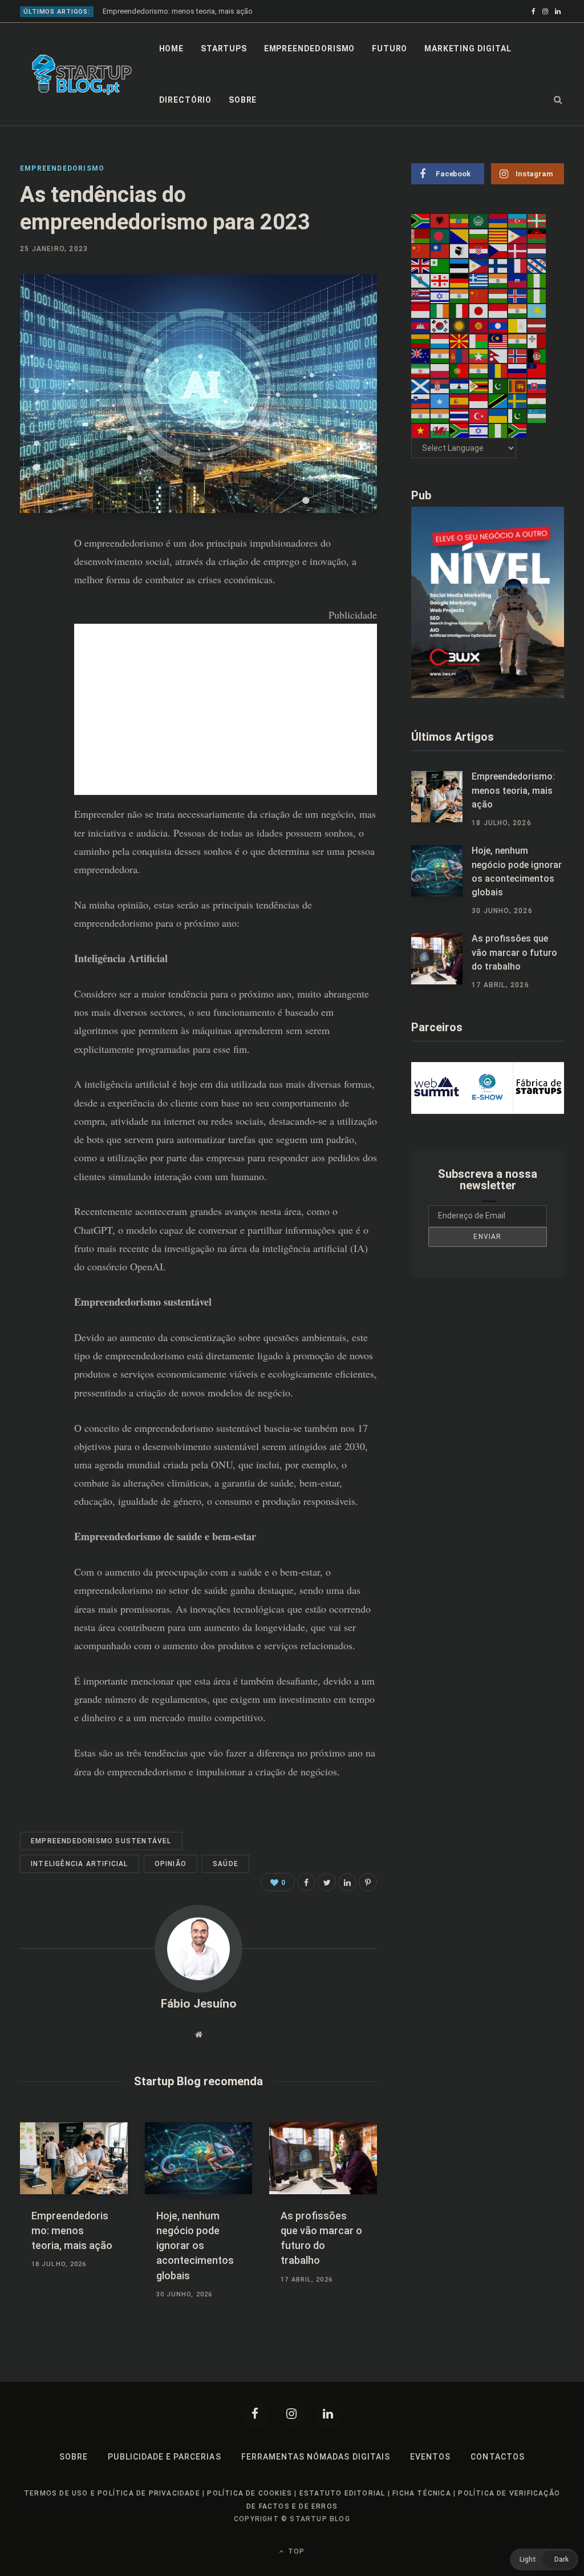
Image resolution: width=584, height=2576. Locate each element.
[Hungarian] (498, 295)
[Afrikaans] (421, 220)
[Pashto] (537, 356)
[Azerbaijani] (518, 220)
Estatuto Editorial (342, 2493)
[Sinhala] (518, 385)
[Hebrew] (440, 295)
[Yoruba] (498, 430)
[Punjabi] (479, 370)
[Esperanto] (440, 265)
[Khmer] (421, 325)
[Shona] (479, 385)
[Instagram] (292, 2413)
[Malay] (498, 340)
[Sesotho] (460, 385)
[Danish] (518, 251)
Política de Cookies (250, 2493)
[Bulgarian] (479, 235)
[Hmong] (479, 295)
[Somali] (440, 401)
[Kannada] (518, 310)
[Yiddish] (479, 430)
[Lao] (498, 325)
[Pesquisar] (558, 100)
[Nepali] (498, 356)
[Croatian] (479, 251)
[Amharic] (460, 220)
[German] (460, 280)
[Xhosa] (460, 430)
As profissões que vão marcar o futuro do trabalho (514, 952)
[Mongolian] (460, 356)
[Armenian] (498, 220)
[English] (421, 265)
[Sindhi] (498, 385)
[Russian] (518, 370)
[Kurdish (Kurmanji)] (460, 325)
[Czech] (498, 251)
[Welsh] (440, 430)
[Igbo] (537, 295)
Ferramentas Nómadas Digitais (316, 2457)
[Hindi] (460, 295)
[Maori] (421, 356)
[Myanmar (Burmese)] (479, 356)
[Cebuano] (518, 235)
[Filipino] (479, 265)
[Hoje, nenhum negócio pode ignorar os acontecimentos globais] (199, 2158)
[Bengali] (440, 235)
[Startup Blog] (82, 75)
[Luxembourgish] (440, 340)
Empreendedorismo (309, 49)
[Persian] (421, 370)
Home (171, 49)
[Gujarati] (498, 280)
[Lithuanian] (421, 340)
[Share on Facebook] (32, 576)
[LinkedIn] (32, 636)
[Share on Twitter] (327, 1882)
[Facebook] (255, 2413)
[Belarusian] (421, 235)
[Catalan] (498, 235)
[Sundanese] (479, 401)
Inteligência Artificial (80, 1864)
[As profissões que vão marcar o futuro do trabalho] (323, 2158)
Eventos (430, 2457)
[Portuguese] (460, 370)
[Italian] (460, 310)
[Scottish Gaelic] (421, 385)
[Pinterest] (32, 606)
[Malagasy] (479, 340)
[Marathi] (440, 356)
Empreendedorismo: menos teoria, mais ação (72, 2230)
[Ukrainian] (498, 415)
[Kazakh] (537, 310)
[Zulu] (518, 430)
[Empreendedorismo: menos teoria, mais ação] (74, 2158)
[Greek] (479, 280)
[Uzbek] (537, 415)
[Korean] (440, 325)
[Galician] (421, 280)
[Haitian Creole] (518, 280)
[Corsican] (460, 251)
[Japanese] (479, 310)
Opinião (171, 1864)
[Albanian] (440, 220)
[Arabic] (479, 220)
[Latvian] (537, 325)
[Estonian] (460, 265)
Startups (224, 49)
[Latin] (518, 325)
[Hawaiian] (421, 295)
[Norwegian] (518, 356)
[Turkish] (479, 415)
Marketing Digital (468, 49)
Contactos (497, 2457)
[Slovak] (537, 385)
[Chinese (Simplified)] (421, 251)
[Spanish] (460, 401)
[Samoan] (537, 370)
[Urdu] (518, 415)
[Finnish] (498, 265)
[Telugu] (440, 415)
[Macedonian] (460, 340)
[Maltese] (537, 340)
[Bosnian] (460, 235)
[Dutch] (537, 251)
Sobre (243, 100)
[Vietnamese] (421, 430)
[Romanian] (498, 370)
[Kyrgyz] (479, 325)
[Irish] (440, 310)
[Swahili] (498, 401)
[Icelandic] (518, 295)
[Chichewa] (537, 235)
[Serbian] (440, 385)
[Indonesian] (421, 310)
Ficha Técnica (422, 2493)
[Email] (32, 667)
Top (295, 2551)
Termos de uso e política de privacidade (112, 2493)
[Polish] (440, 370)
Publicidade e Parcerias (164, 2457)
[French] (518, 265)
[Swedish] (518, 401)
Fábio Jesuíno (199, 2004)
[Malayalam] (518, 340)
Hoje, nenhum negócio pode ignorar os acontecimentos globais (208, 11)
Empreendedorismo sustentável (101, 1841)
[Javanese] (498, 310)
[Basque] (537, 220)
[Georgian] (440, 280)
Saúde (226, 1864)
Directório (185, 100)
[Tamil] (421, 415)
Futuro (390, 49)
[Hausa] (537, 280)
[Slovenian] (421, 401)
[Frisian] (537, 265)
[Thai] (460, 415)
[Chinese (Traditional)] (440, 251)
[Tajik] (537, 401)
